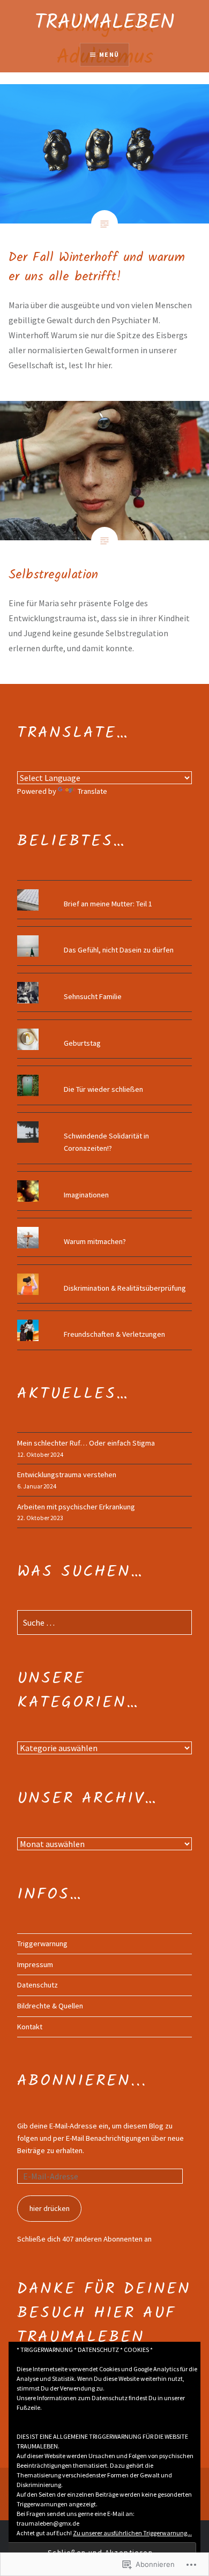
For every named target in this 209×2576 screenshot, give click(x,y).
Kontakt (30, 2027)
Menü (109, 54)
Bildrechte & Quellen (50, 2006)
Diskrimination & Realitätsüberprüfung (125, 1288)
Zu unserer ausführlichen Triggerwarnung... (132, 2533)
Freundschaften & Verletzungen (114, 1334)
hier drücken (50, 2208)
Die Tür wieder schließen (103, 1089)
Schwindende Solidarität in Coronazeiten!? (106, 1142)
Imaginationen (86, 1195)
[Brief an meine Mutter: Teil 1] (104, 889)
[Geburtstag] (104, 1029)
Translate (92, 791)
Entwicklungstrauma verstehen (67, 1475)
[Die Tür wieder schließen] (104, 1075)
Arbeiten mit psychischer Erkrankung (76, 1507)
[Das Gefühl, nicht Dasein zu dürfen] (104, 935)
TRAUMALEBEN (105, 23)
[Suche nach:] (104, 1623)
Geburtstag (82, 1043)
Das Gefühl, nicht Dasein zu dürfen (119, 950)
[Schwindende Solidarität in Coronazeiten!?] (104, 1121)
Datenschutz (38, 1985)
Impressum (35, 1964)
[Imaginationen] (104, 1180)
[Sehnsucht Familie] (104, 982)
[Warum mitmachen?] (104, 1227)
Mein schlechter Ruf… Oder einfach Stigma (86, 1443)
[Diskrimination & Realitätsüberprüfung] (104, 1274)
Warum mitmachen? (95, 1241)
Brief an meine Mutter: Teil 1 (108, 904)
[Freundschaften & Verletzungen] (104, 1320)
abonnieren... (82, 2081)
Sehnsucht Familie (93, 996)
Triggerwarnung (42, 1944)
